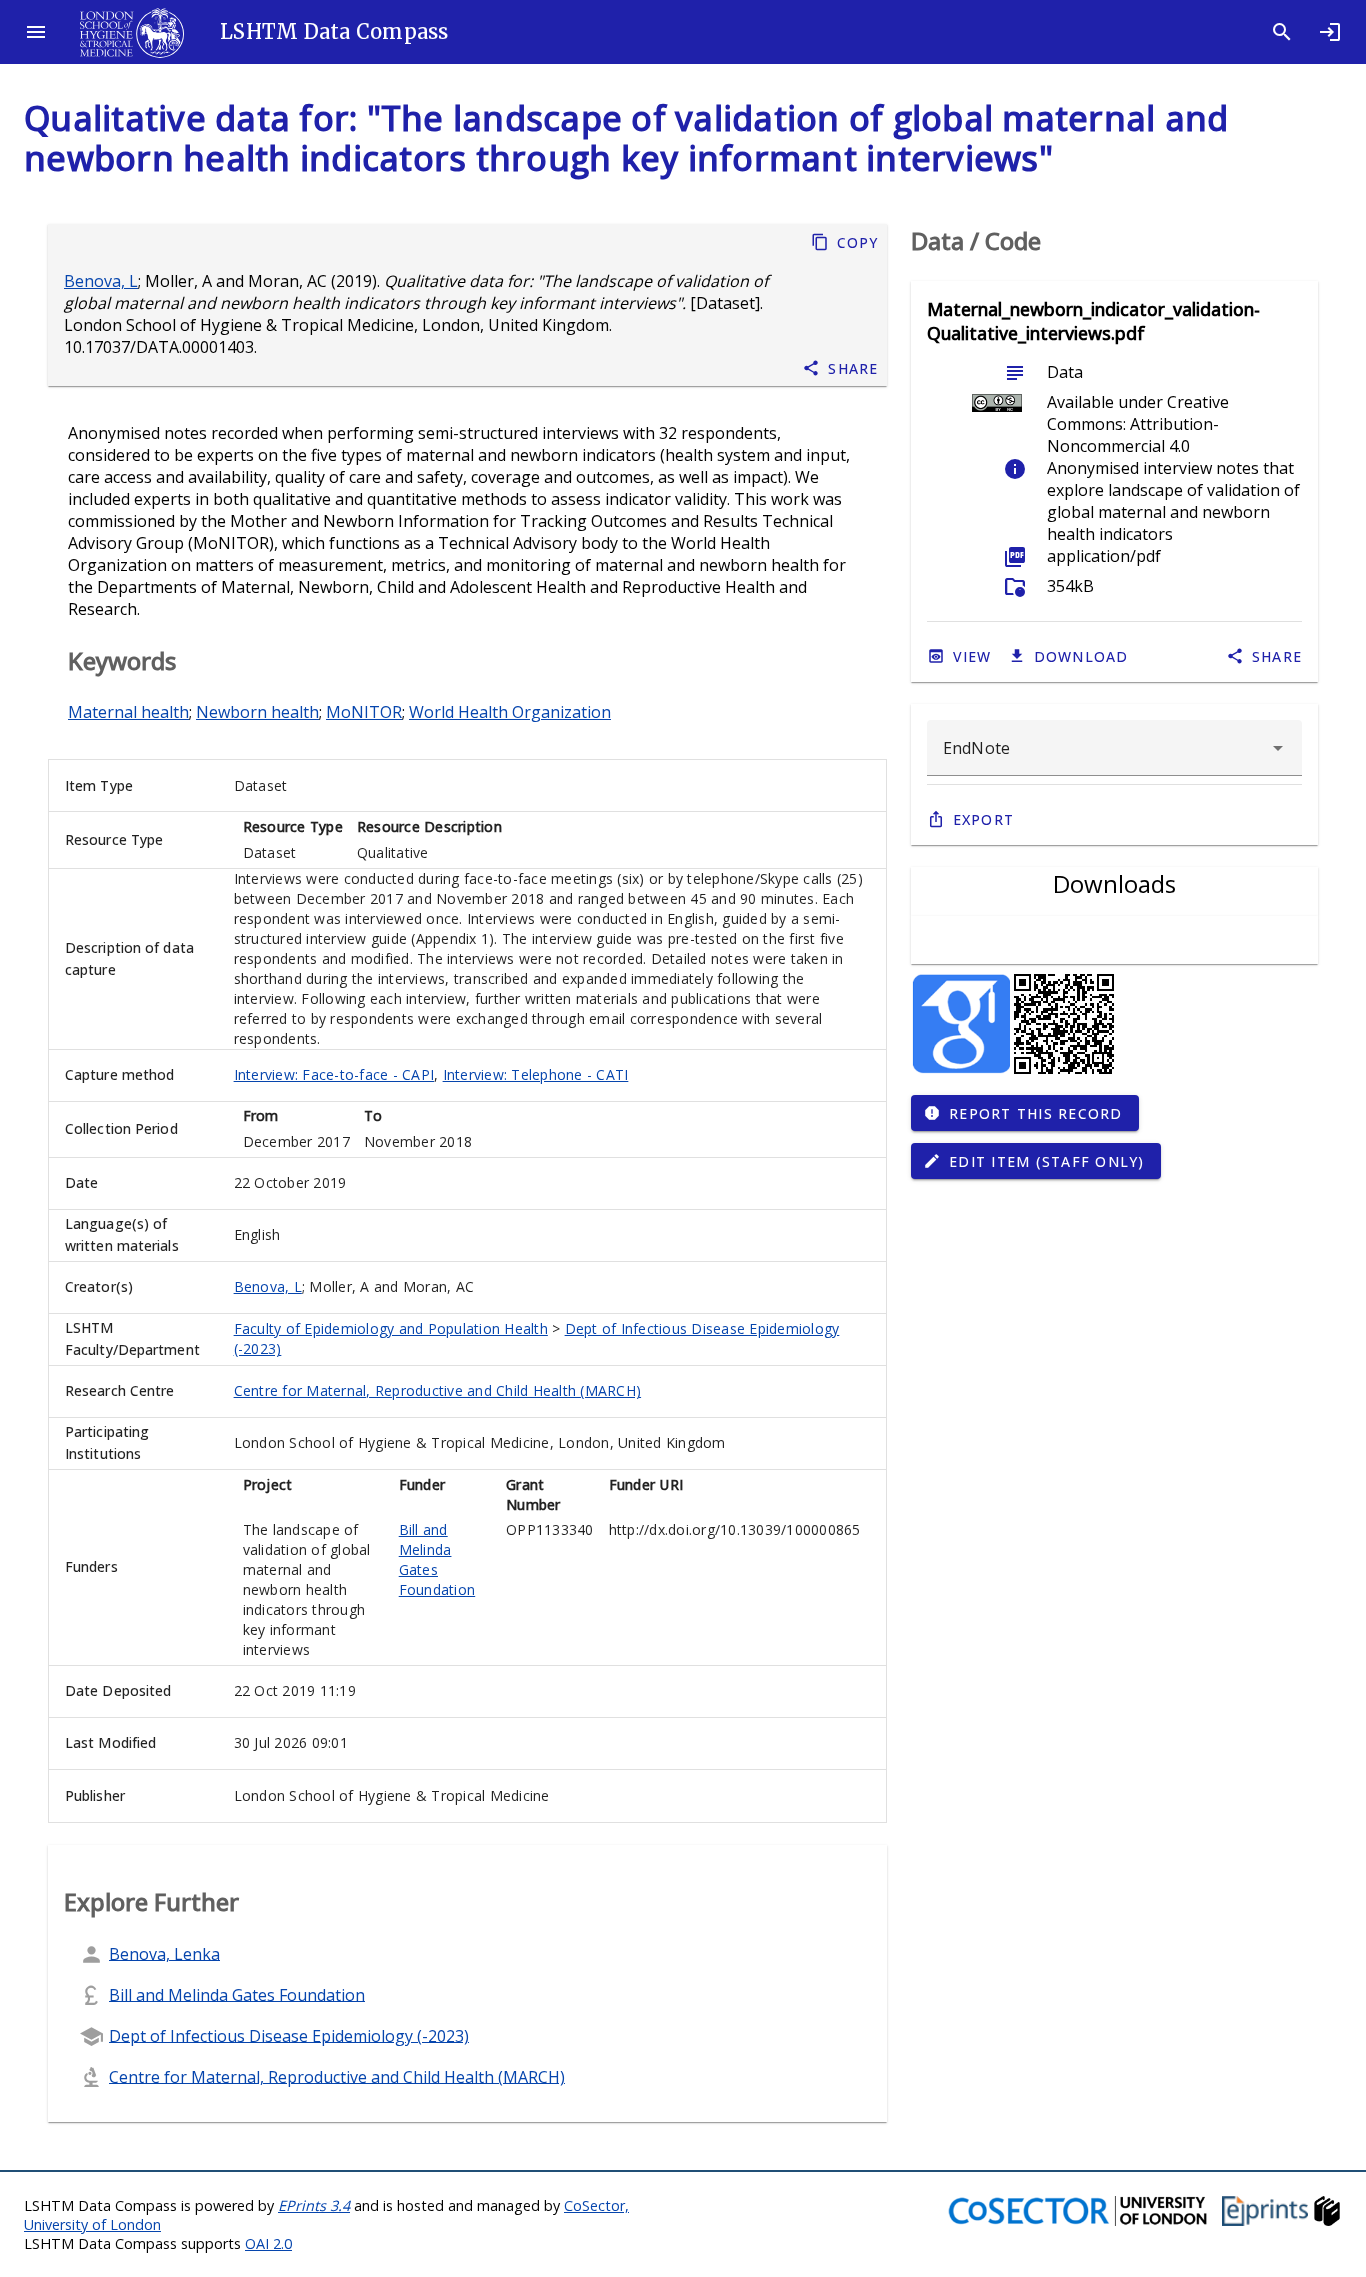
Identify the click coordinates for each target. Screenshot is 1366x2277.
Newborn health (257, 712)
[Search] (1282, 32)
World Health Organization (510, 712)
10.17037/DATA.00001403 (159, 347)
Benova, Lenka (164, 1953)
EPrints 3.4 (314, 2205)
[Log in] (1330, 32)
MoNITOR (364, 712)
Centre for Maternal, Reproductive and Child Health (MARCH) (438, 1390)
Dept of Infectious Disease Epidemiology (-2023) (289, 2035)
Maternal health (128, 712)
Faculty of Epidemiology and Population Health (391, 1328)
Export (984, 819)
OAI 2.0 (268, 2243)
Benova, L (101, 281)
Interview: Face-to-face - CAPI (334, 1074)
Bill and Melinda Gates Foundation (437, 1559)
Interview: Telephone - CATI (536, 1074)
